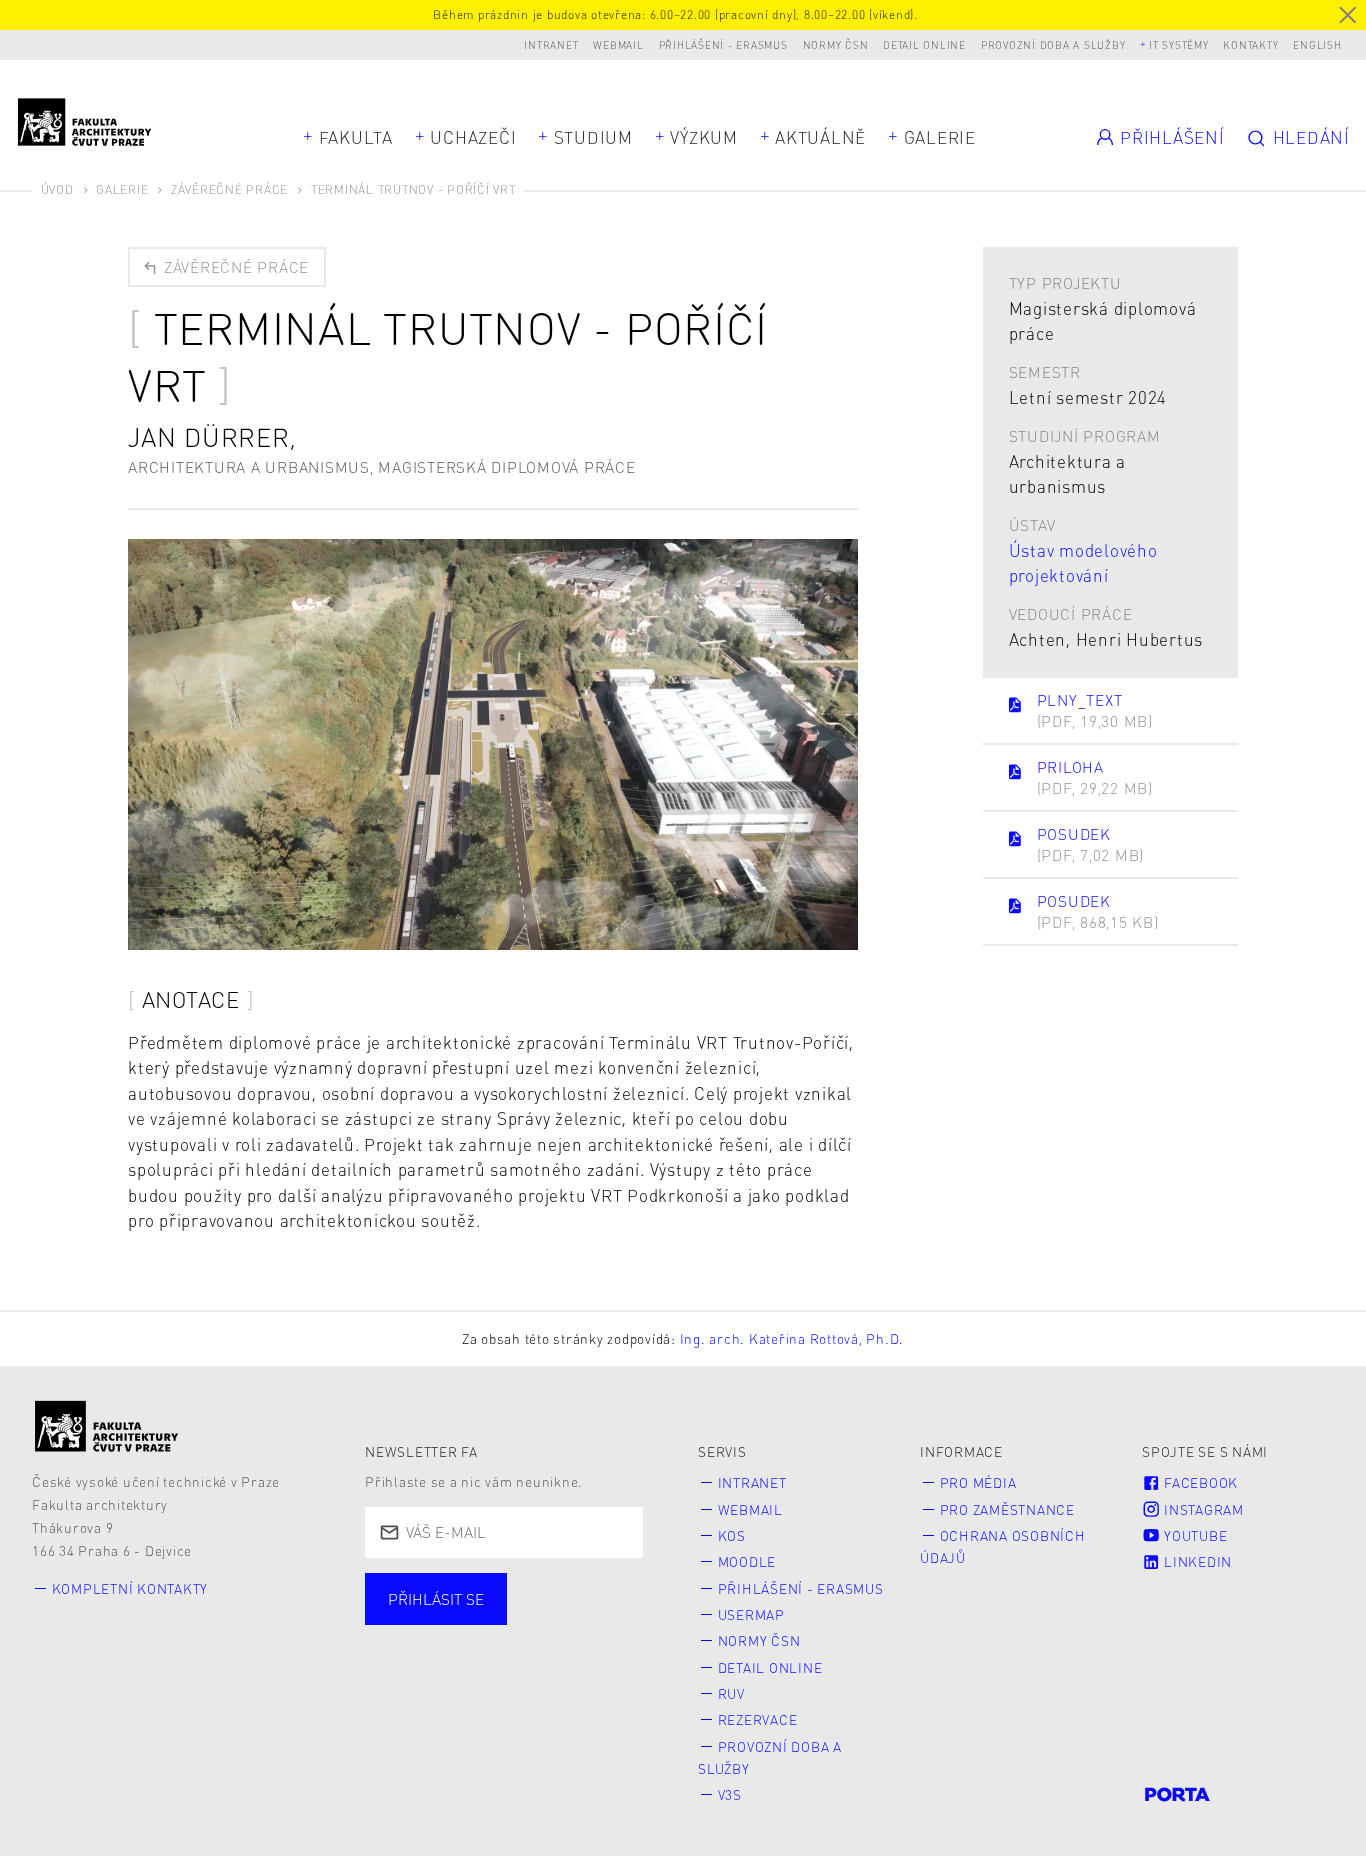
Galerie (940, 137)
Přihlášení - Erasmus (723, 44)
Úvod (57, 189)
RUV (731, 1693)
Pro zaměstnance (1007, 1509)
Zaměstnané (567, 1620)
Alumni (423, 1651)
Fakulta (356, 137)
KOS (732, 1535)
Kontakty (1250, 44)
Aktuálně (820, 137)
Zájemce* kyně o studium (491, 1681)
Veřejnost (542, 1651)
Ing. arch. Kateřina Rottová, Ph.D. (792, 1338)
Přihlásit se (436, 1599)
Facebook (1199, 1482)
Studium (593, 137)
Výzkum (704, 137)
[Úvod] (107, 1426)
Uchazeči (473, 137)
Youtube (1193, 1535)
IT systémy (1179, 44)
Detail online (924, 44)
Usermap (751, 1614)
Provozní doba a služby (1053, 44)
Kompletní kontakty (130, 1588)
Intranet (551, 44)
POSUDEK (1091, 844)
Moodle (747, 1561)
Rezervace (758, 1719)
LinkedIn (1196, 1561)
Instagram (1202, 1509)
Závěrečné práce (229, 189)
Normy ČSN (836, 44)
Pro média (978, 1482)
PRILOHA (1095, 777)
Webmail (618, 44)
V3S (730, 1794)
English (1317, 44)
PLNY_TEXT (1095, 710)
